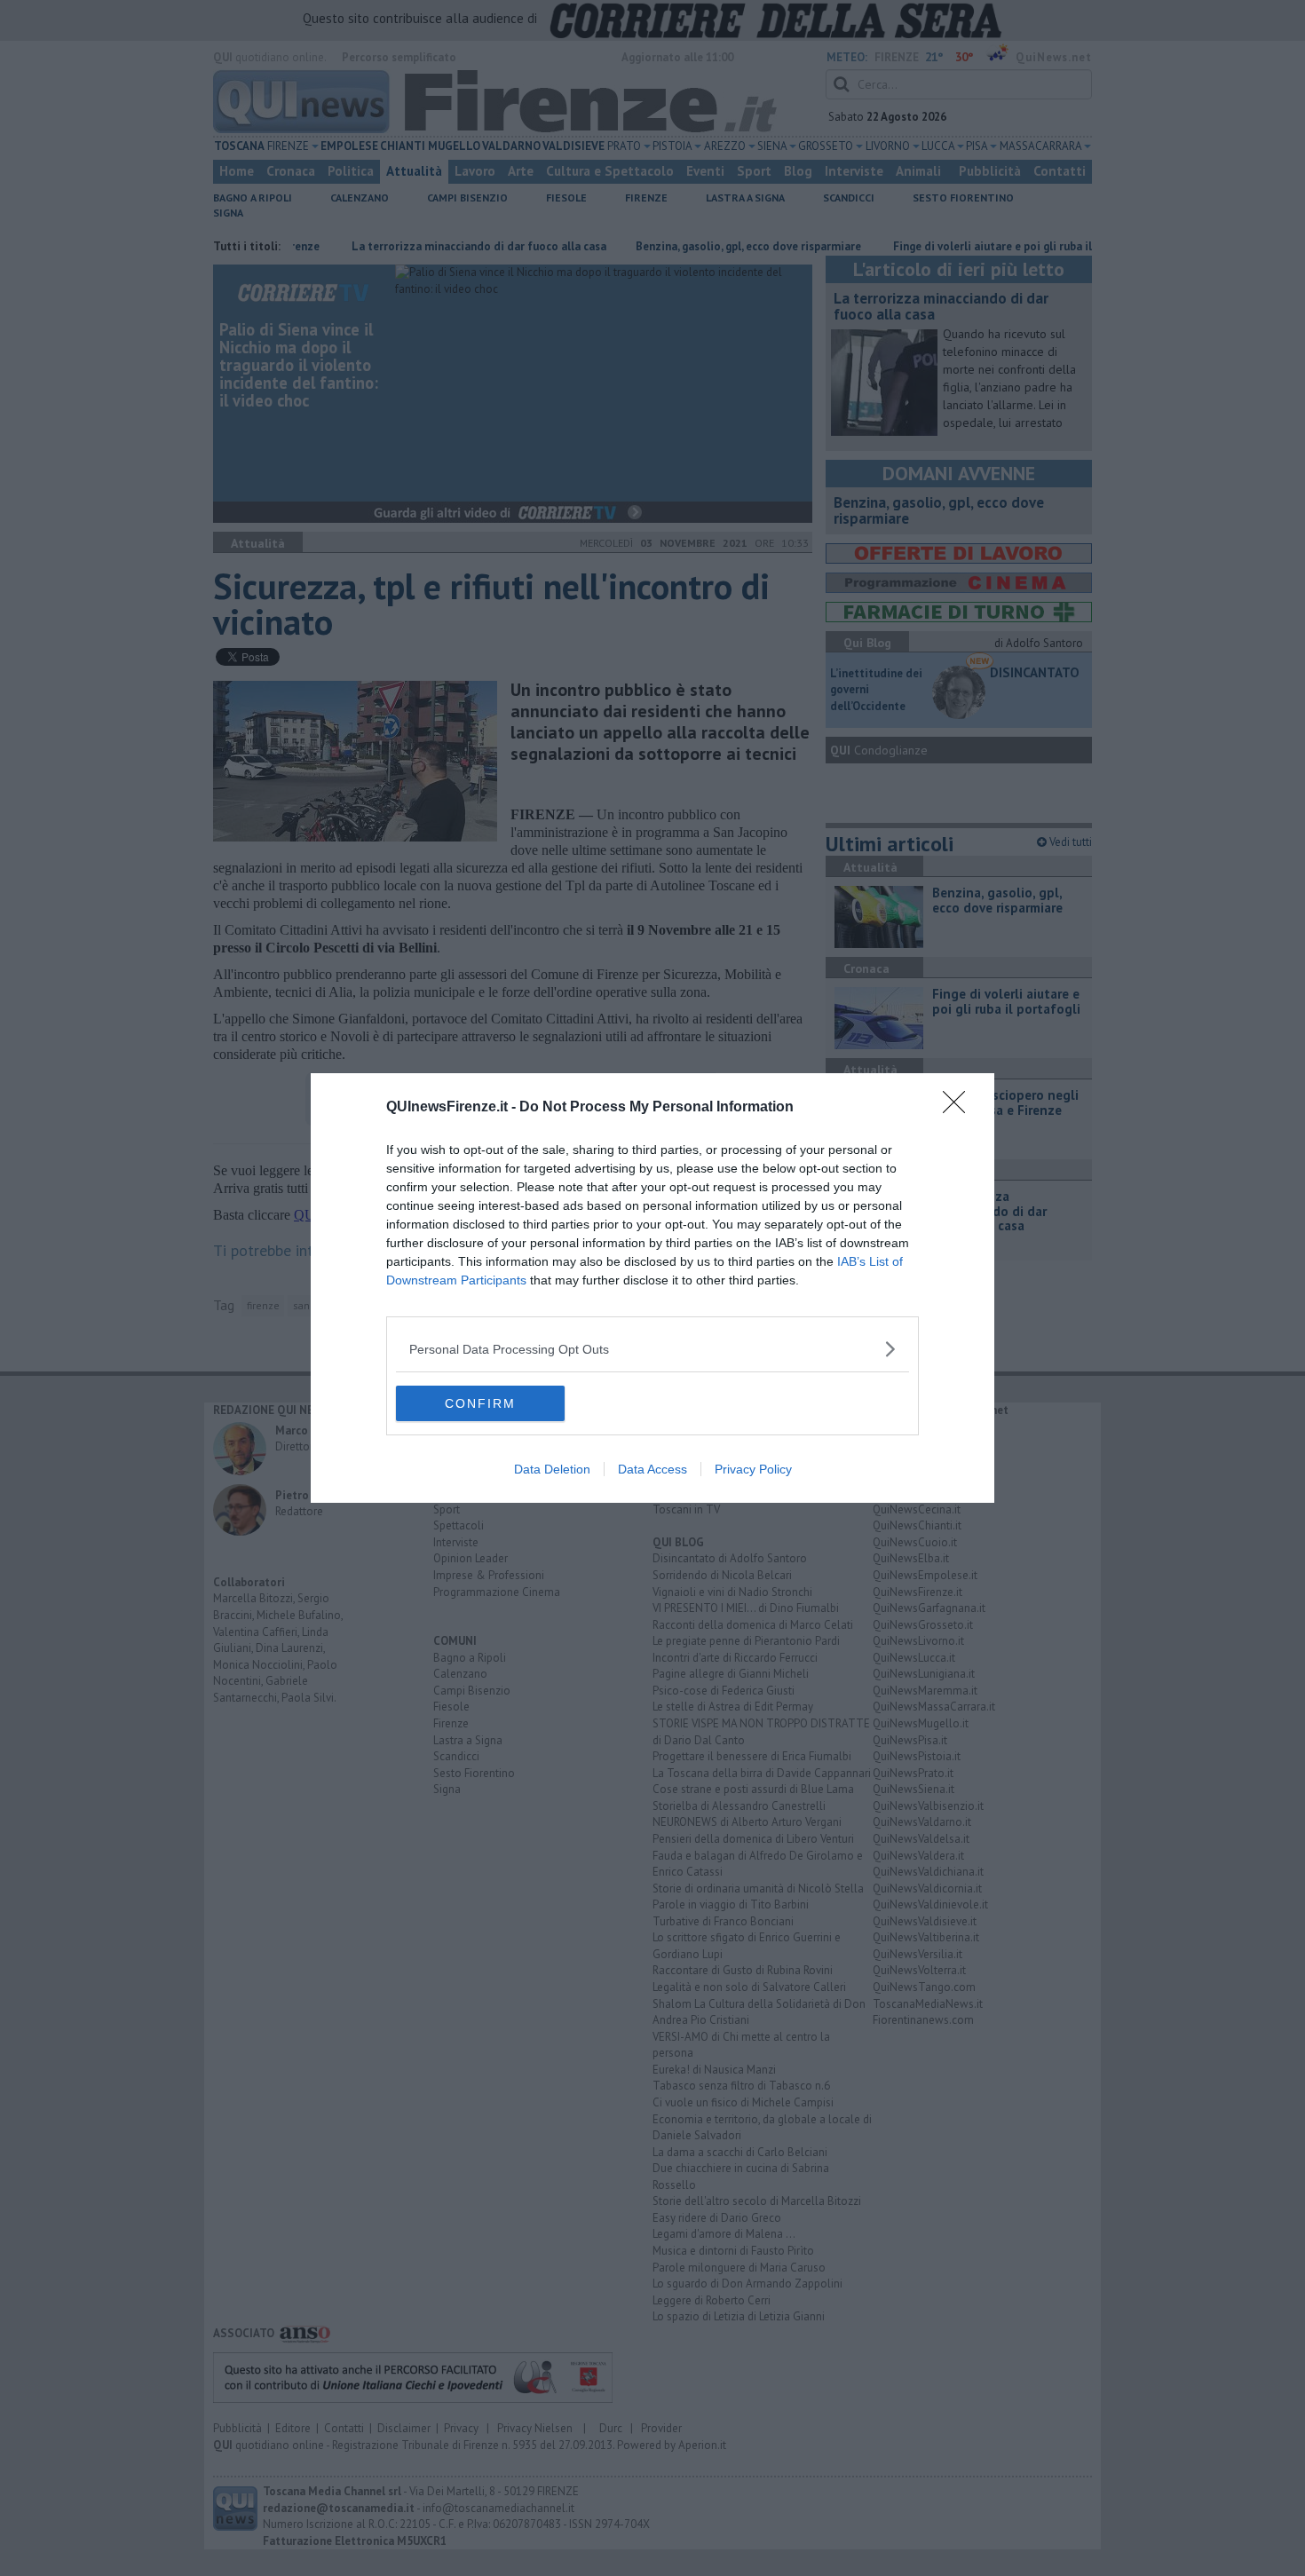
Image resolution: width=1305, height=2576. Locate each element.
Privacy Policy (753, 1469)
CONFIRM (480, 1403)
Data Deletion (552, 1469)
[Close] (960, 1108)
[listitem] (652, 1349)
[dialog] (652, 1288)
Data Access (652, 1469)
